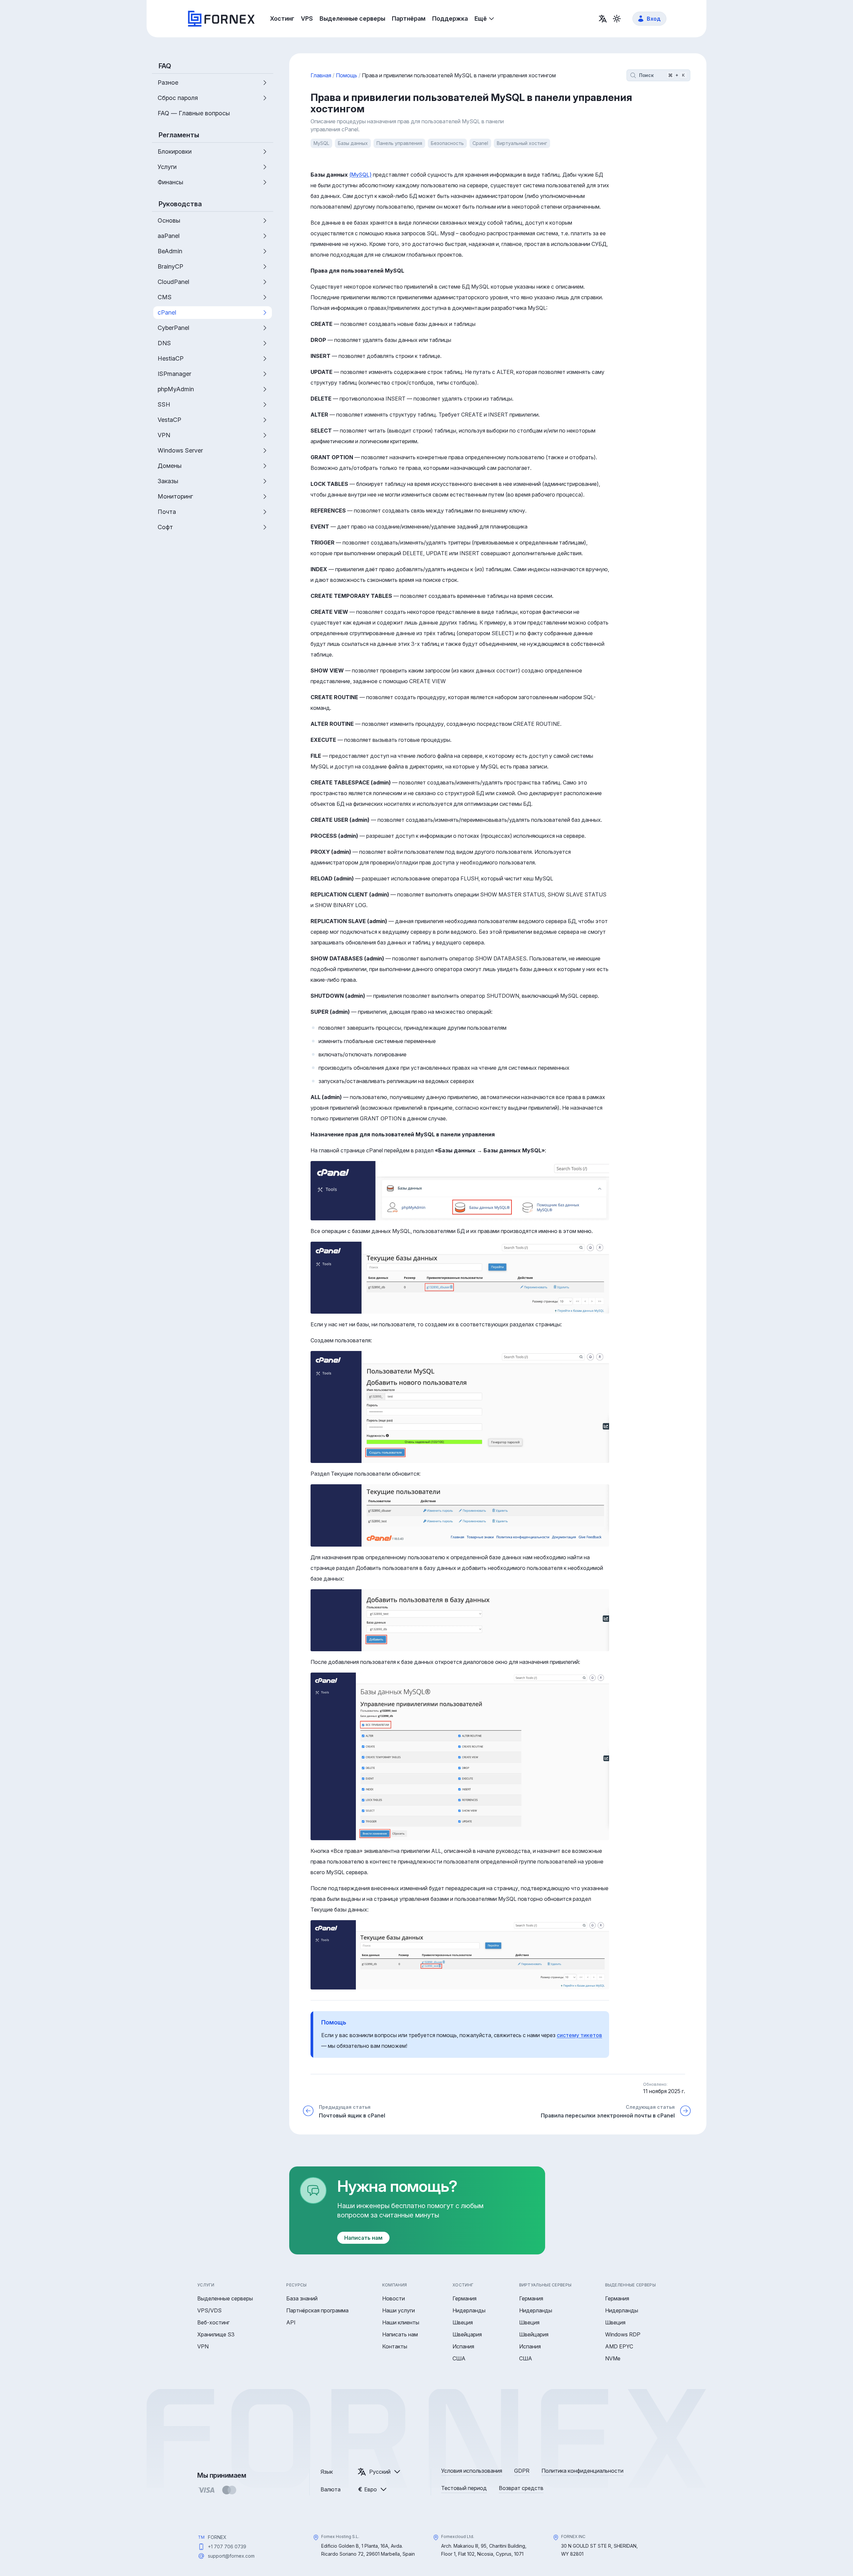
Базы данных (353, 143)
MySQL (321, 143)
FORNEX (217, 2537)
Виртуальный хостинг (522, 143)
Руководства (180, 204)
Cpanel (480, 143)
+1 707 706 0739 (227, 2547)
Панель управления (399, 143)
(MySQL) (360, 175)
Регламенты (179, 135)
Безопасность (447, 143)
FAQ (165, 66)
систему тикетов (579, 2035)
